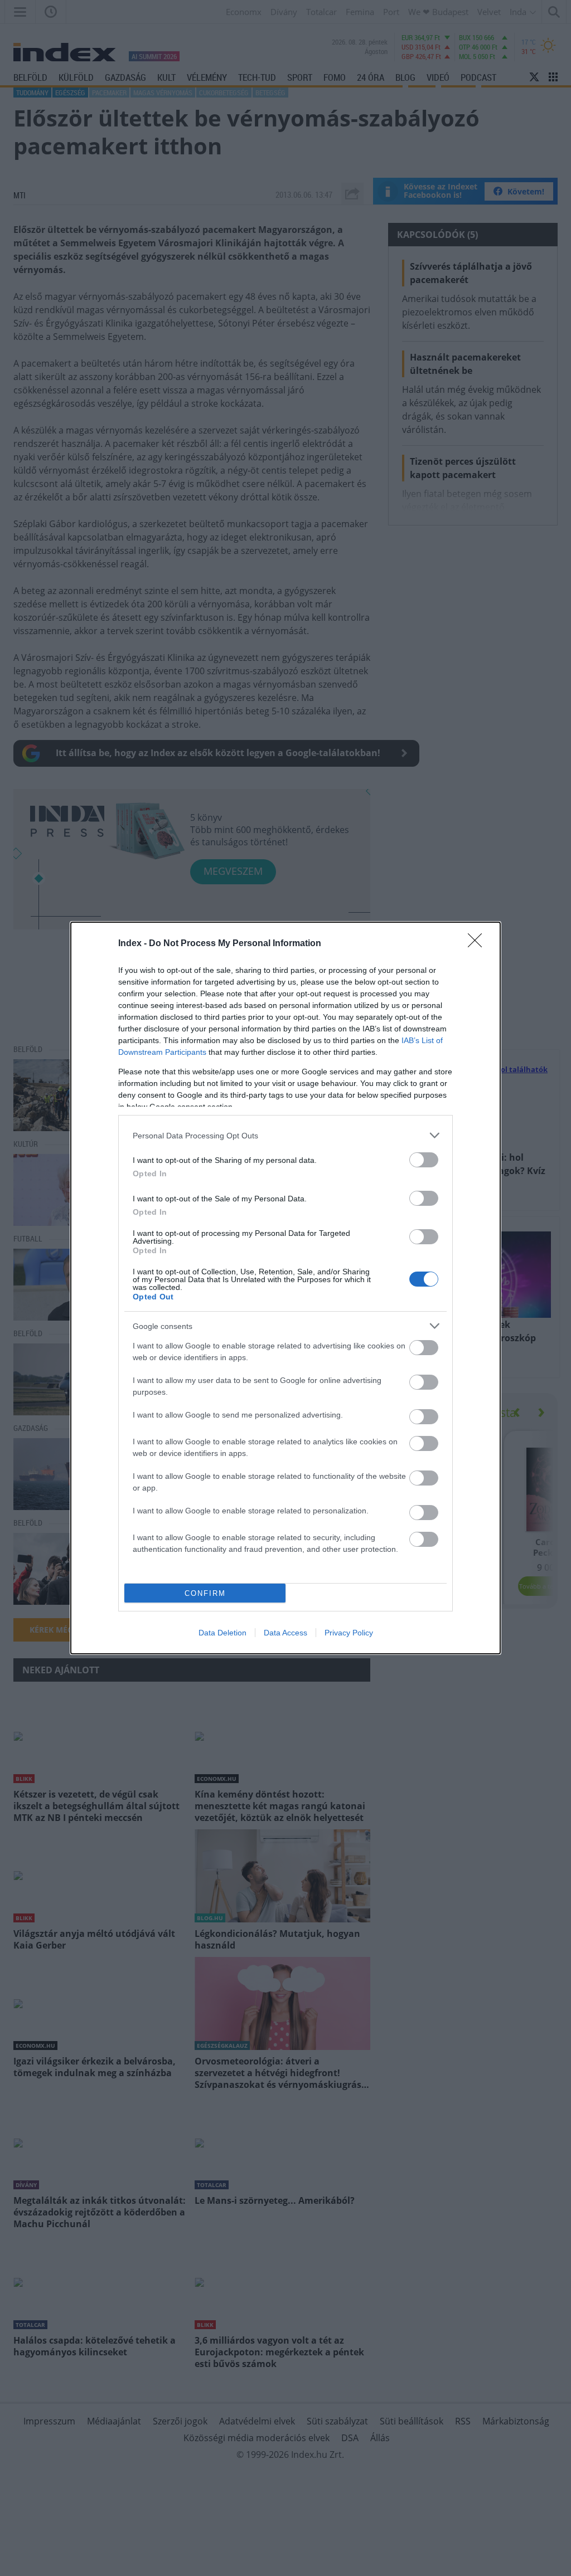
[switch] (424, 1160)
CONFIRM (205, 1593)
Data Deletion (222, 1633)
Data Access (285, 1633)
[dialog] (285, 1288)
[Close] (478, 944)
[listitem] (285, 1135)
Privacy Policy (349, 1633)
